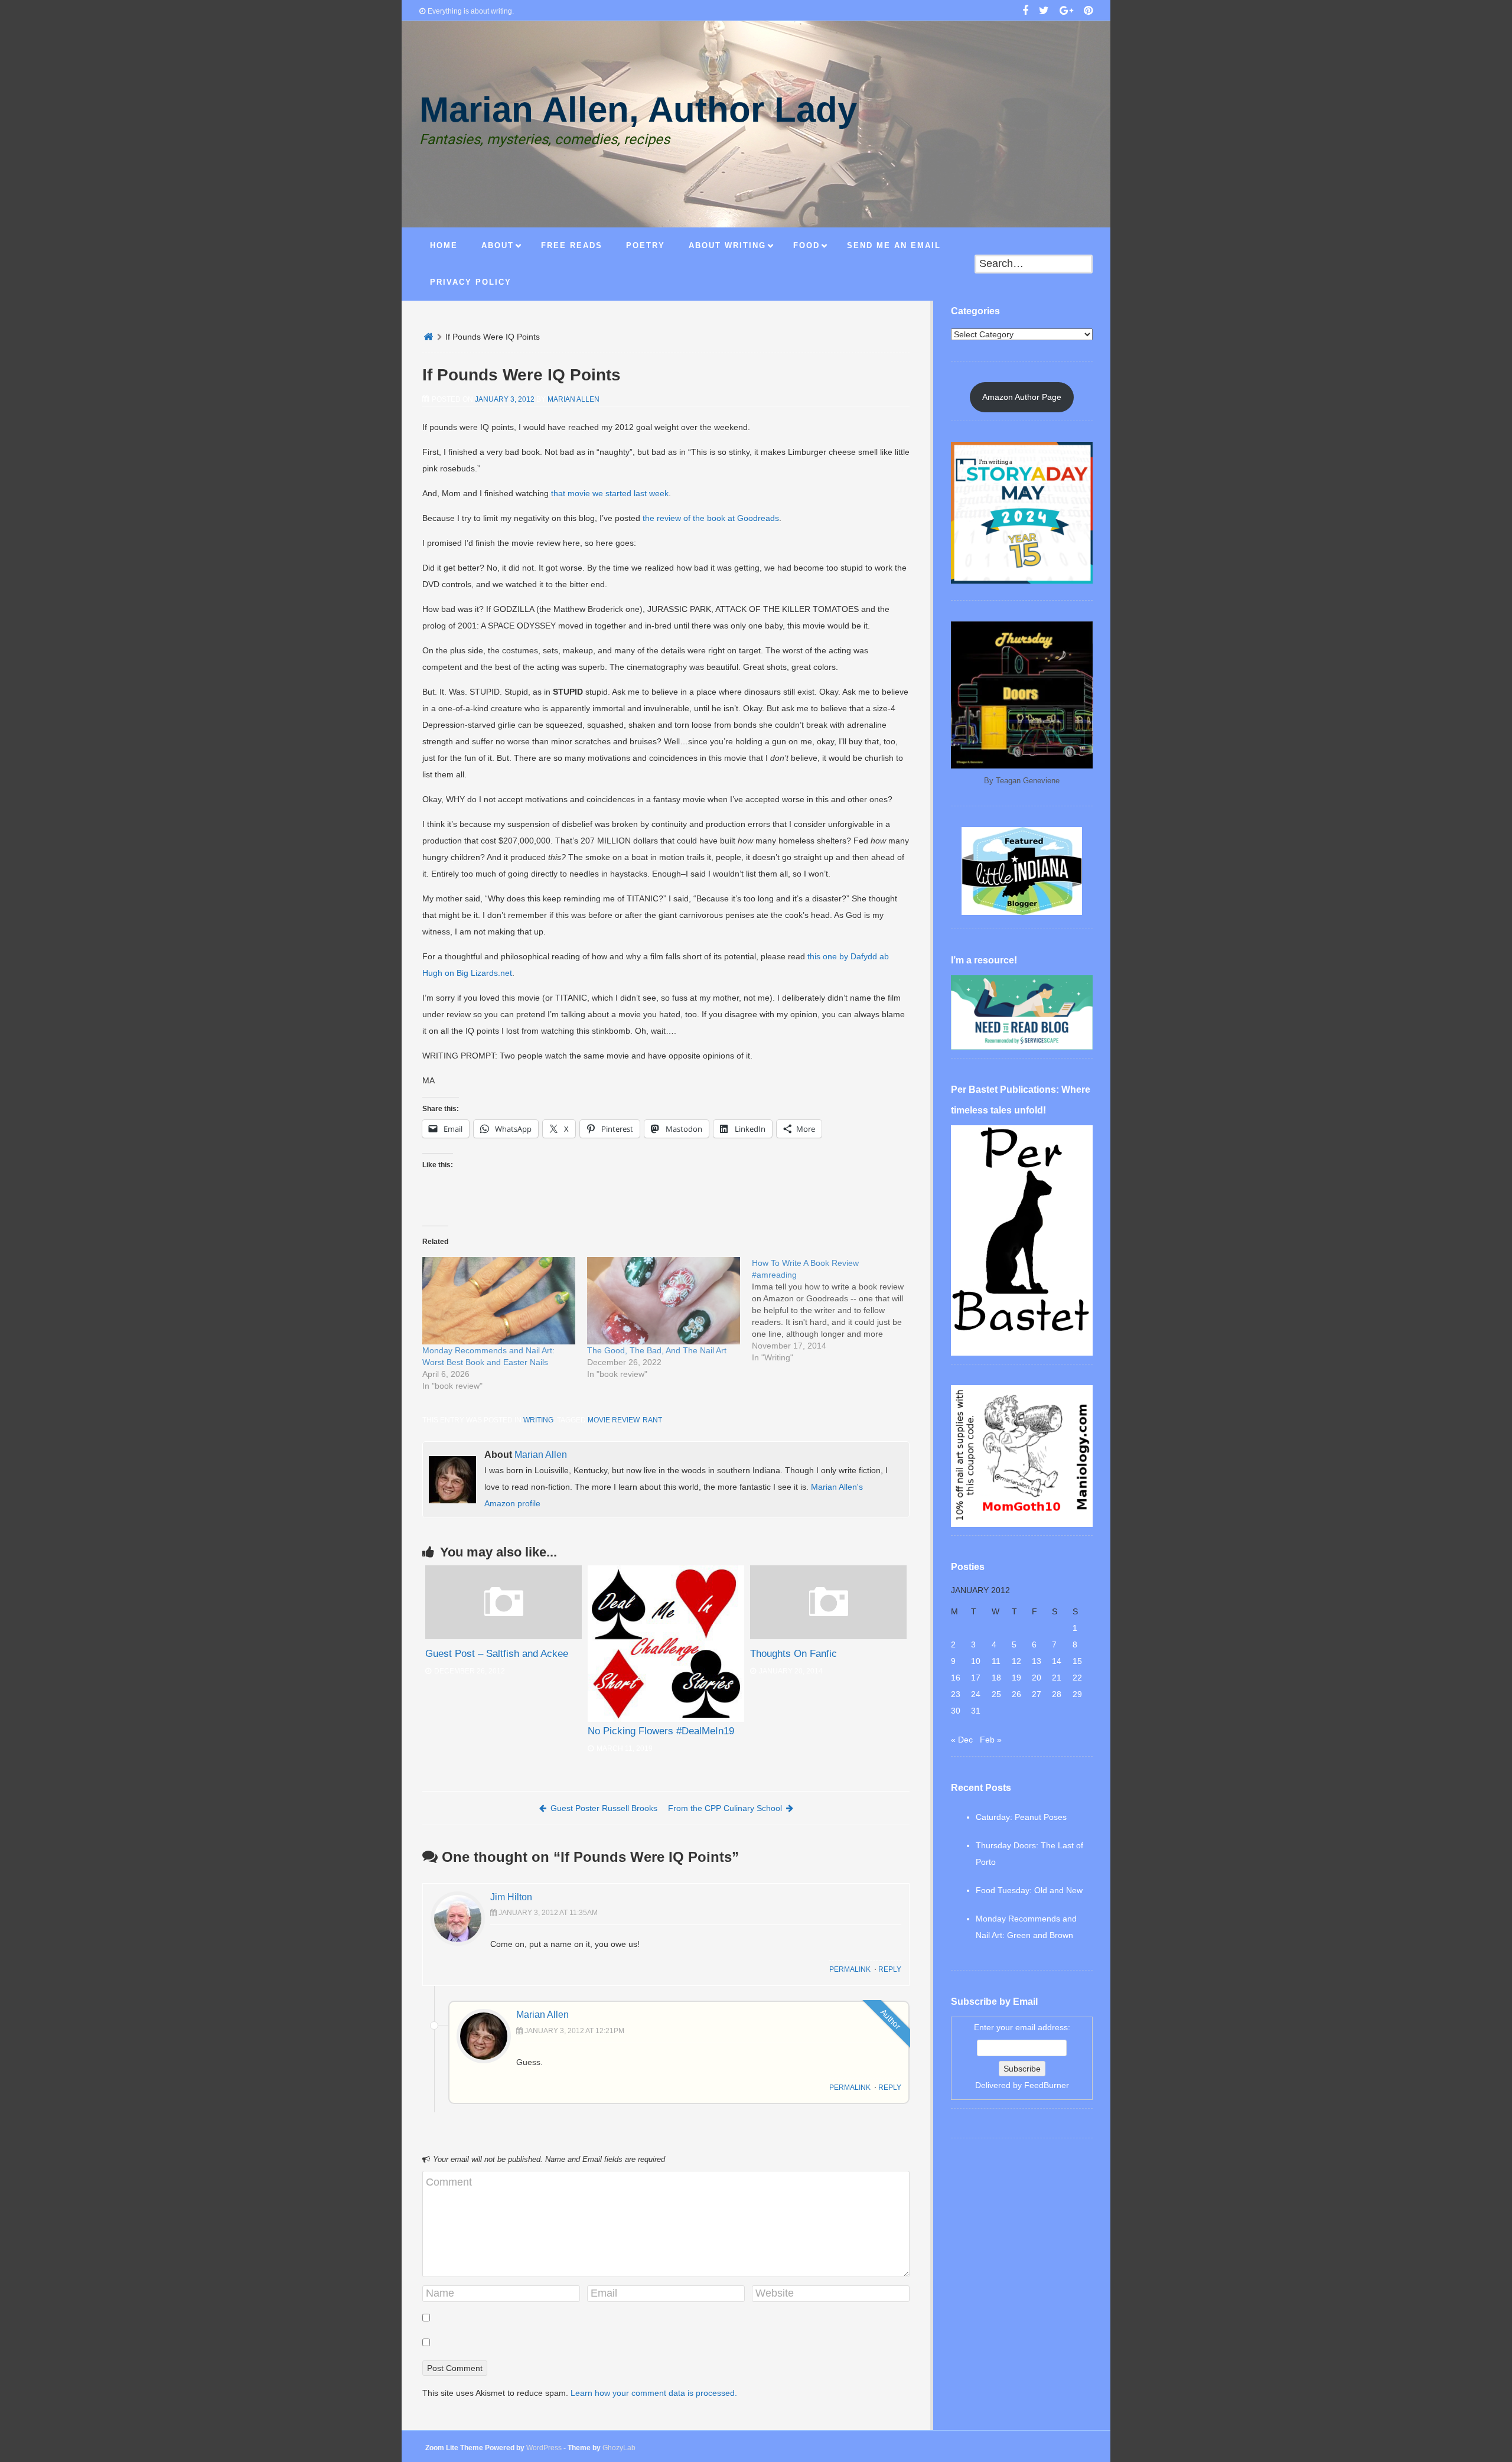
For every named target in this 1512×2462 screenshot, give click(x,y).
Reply (890, 1969)
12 (1016, 1661)
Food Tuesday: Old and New (1029, 1890)
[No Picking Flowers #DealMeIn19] (666, 1644)
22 (1077, 1678)
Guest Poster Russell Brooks (604, 1808)
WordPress (544, 2448)
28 (1057, 1694)
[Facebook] (1025, 12)
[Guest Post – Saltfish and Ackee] (504, 1636)
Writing (538, 1420)
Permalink (850, 1969)
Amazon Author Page (1022, 397)
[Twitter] (1044, 12)
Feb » (991, 1740)
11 (996, 1661)
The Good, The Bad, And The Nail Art (657, 1350)
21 (1057, 1678)
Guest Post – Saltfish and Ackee (497, 1654)
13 (1037, 1661)
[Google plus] (1066, 12)
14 (1057, 1661)
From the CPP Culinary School (725, 1808)
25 (996, 1694)
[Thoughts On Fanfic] (828, 1636)
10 (976, 1661)
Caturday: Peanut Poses (1021, 1817)
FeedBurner (1047, 2085)
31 (976, 1711)
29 (1077, 1694)
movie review (613, 1420)
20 (1037, 1678)
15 (1077, 1661)
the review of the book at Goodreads (711, 518)
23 (956, 1694)
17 (976, 1678)
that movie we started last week (610, 493)
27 (1037, 1694)
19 (1016, 1678)
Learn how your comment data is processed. (654, 2393)
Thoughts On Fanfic (794, 1654)
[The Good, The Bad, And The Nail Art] (664, 1301)
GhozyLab (619, 2448)
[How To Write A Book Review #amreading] (834, 1310)
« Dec (962, 1740)
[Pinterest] (1088, 12)
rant (652, 1420)
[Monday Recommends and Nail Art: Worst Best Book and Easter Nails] (499, 1301)
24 (976, 1694)
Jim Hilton (511, 1897)
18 (996, 1678)
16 (956, 1678)
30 (956, 1711)
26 (1016, 1694)
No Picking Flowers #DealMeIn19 (661, 1731)
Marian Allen (573, 399)
